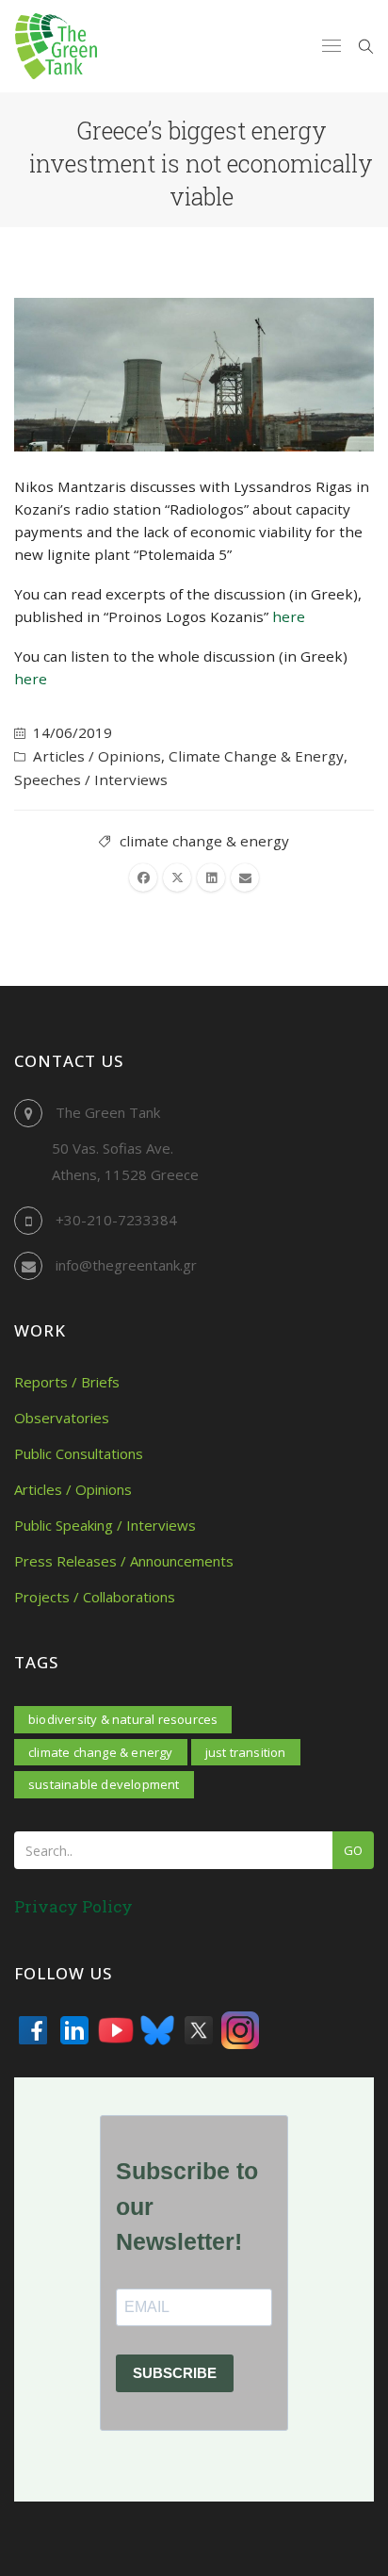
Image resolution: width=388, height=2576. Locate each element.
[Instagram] (240, 2030)
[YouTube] (116, 2030)
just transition (246, 1752)
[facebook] (143, 878)
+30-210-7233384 (116, 1220)
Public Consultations (79, 1453)
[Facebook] (33, 2030)
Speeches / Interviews (91, 779)
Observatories (62, 1418)
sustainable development (104, 1784)
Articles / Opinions (97, 756)
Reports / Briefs (67, 1382)
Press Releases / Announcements (124, 1561)
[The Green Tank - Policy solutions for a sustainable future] (56, 46)
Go (353, 1850)
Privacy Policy (73, 1906)
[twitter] (177, 878)
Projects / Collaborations (95, 1597)
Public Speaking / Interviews (105, 1525)
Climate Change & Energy (256, 756)
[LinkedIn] (74, 2030)
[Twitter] (199, 2030)
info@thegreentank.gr (126, 1265)
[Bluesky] (157, 2030)
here (289, 616)
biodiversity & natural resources (123, 1719)
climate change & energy (204, 841)
